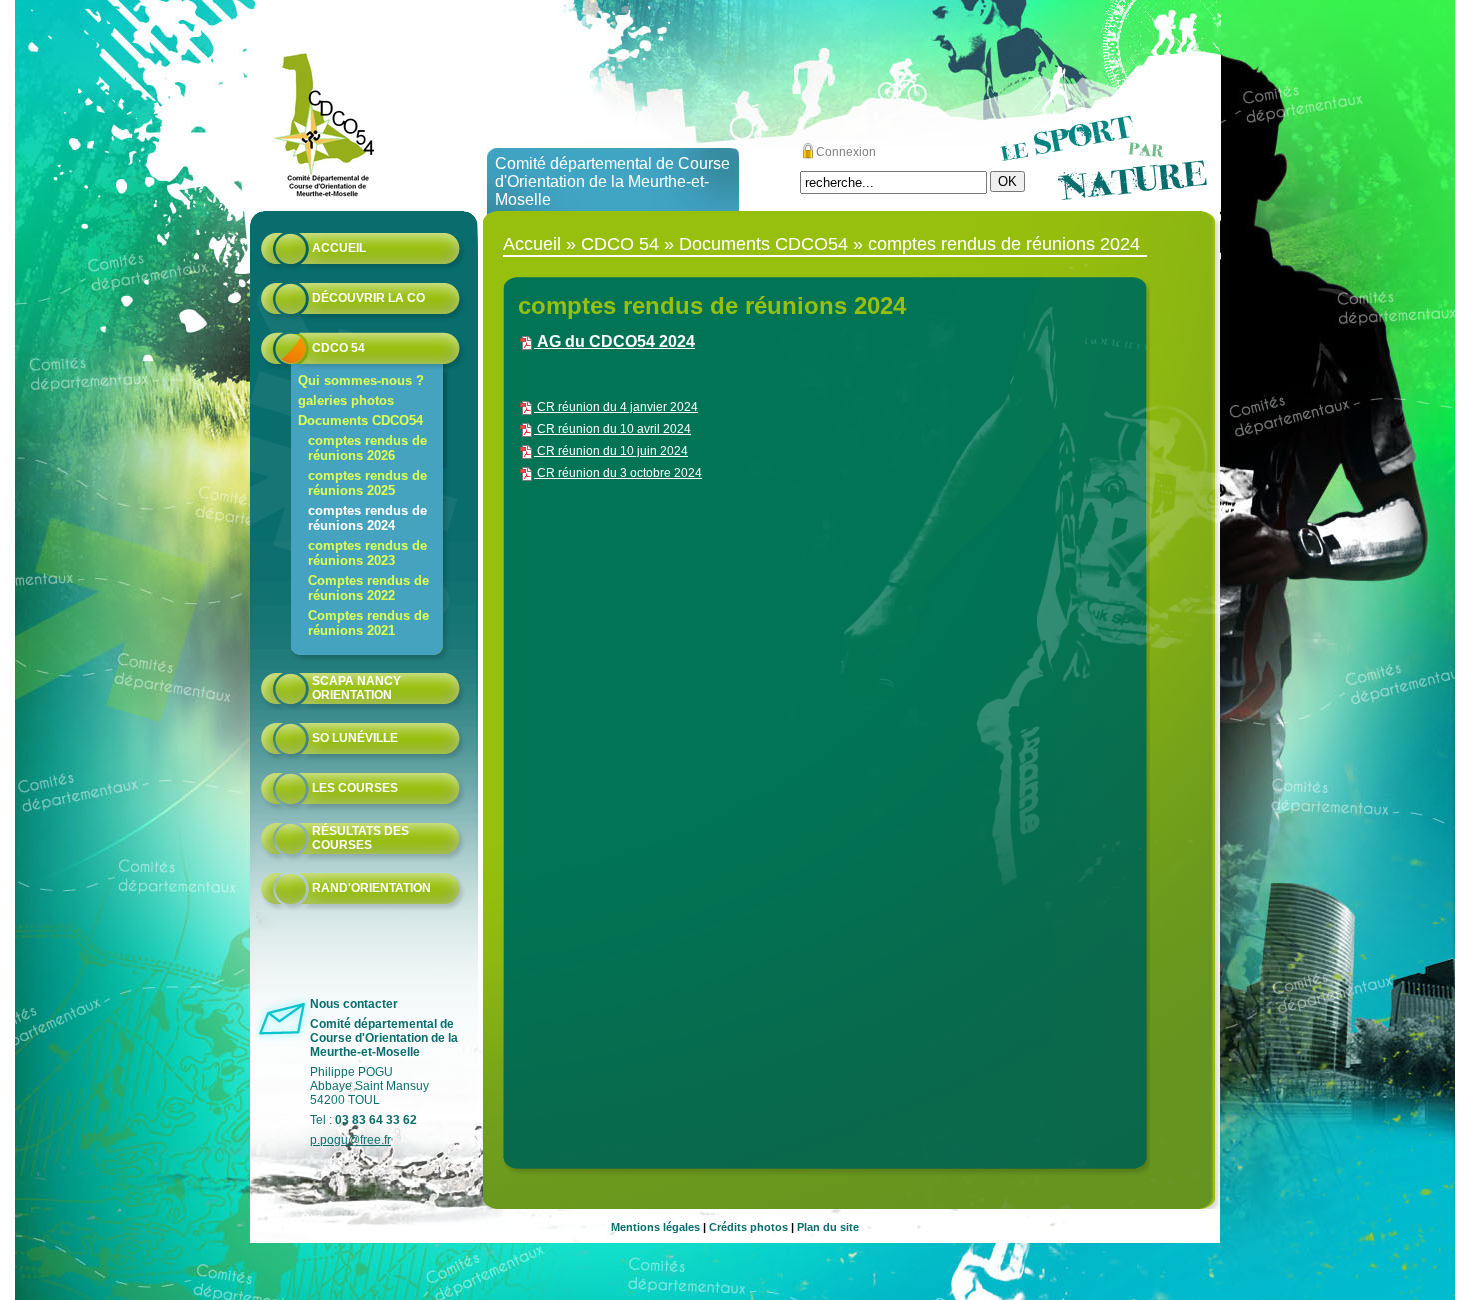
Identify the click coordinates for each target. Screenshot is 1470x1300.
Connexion (846, 152)
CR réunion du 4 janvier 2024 (616, 407)
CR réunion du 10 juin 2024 (611, 451)
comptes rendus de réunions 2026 (367, 448)
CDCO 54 (338, 348)
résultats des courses (360, 838)
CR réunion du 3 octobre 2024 (618, 473)
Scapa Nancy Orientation (356, 688)
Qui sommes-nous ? (361, 380)
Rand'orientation (371, 888)
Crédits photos (748, 1227)
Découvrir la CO (368, 298)
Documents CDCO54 (360, 420)
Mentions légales (655, 1227)
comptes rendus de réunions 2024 (367, 518)
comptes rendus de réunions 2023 (367, 553)
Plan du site (828, 1227)
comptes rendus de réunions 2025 (367, 483)
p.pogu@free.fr (350, 1140)
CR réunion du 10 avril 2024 (612, 429)
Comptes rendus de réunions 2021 (368, 623)
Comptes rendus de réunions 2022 (368, 588)
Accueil (339, 248)
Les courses (355, 788)
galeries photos (346, 400)
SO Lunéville (355, 738)
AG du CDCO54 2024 (614, 341)
